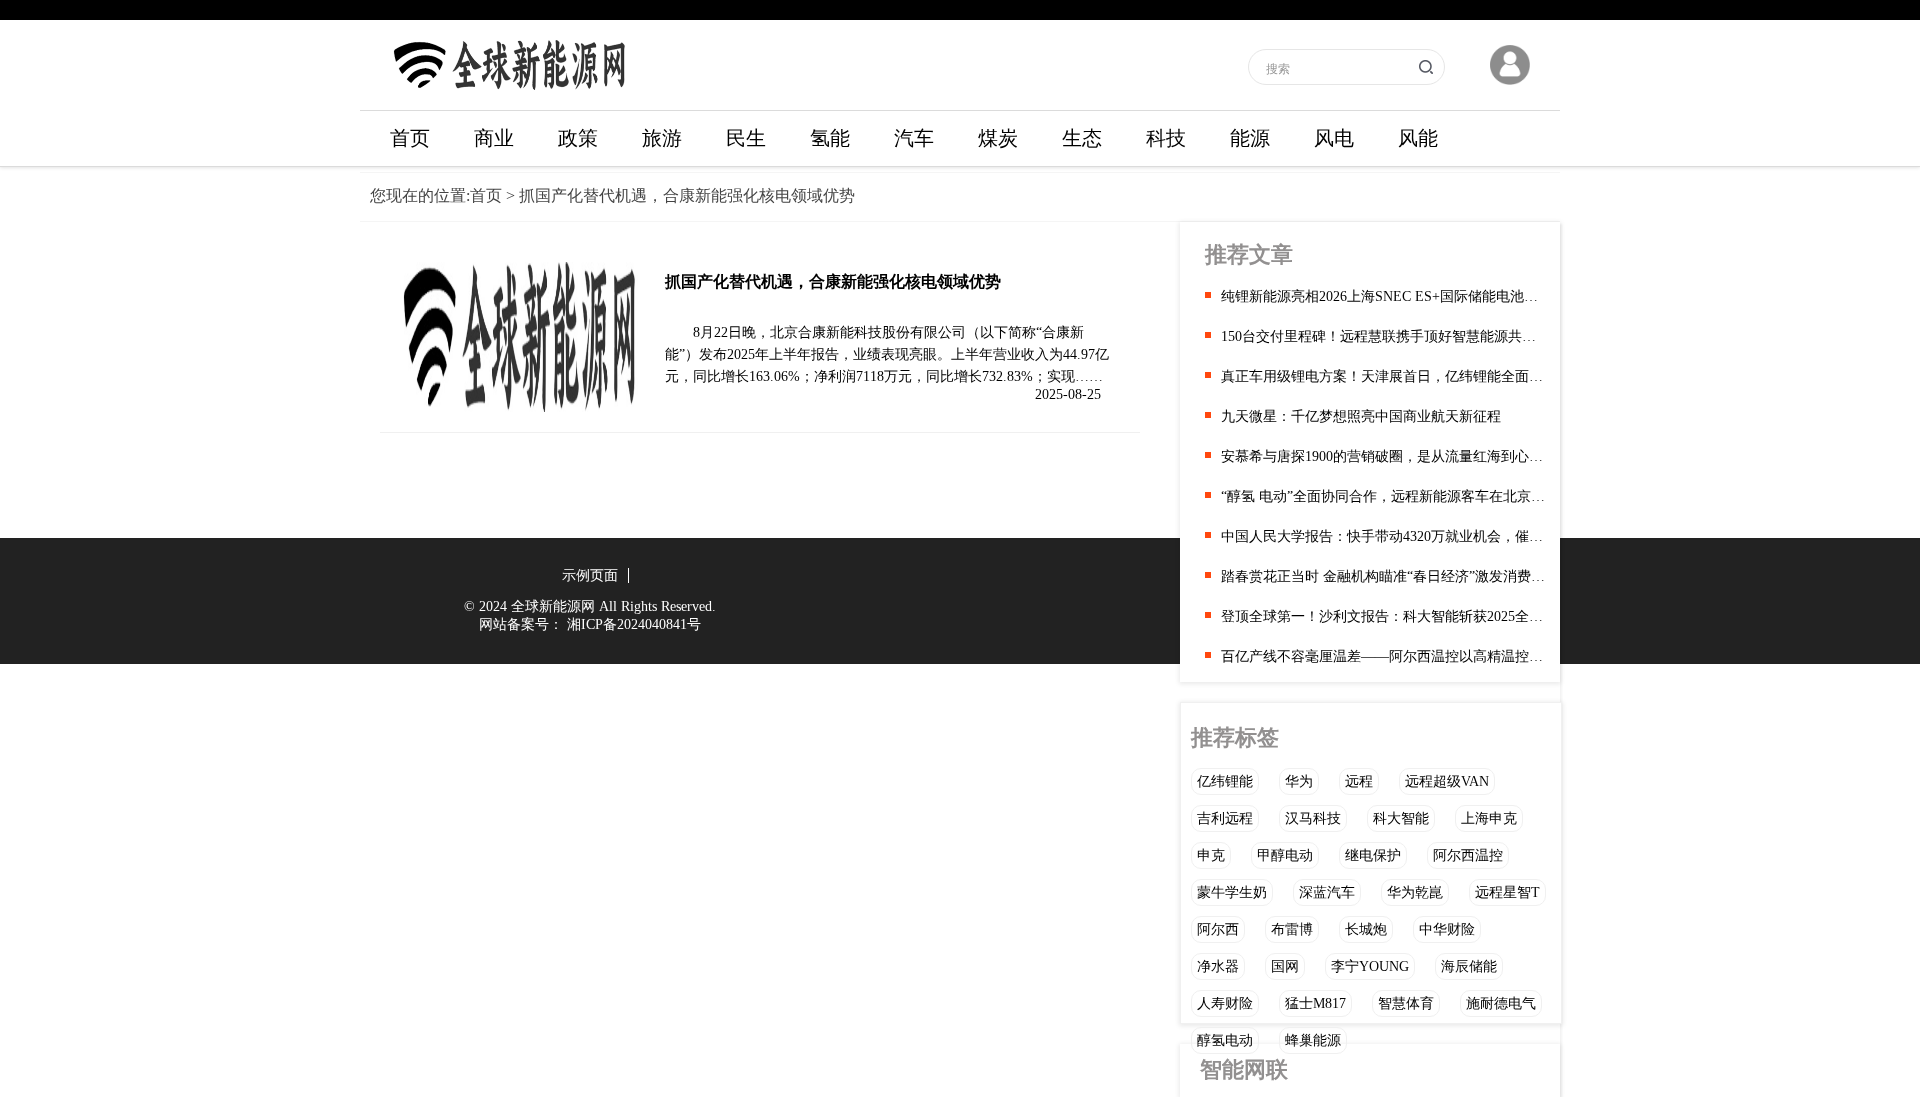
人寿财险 (1225, 1003)
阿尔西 (1218, 929)
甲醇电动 (1285, 855)
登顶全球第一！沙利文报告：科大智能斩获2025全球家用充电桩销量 (1383, 616)
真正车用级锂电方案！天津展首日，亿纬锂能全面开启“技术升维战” (1383, 376)
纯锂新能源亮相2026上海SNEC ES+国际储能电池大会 (1383, 296)
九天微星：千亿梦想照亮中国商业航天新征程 (1361, 416)
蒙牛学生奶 (1232, 892)
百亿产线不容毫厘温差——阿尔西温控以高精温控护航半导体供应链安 (1383, 656)
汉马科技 (1313, 818)
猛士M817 (1315, 1003)
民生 (746, 138)
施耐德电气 (1501, 1003)
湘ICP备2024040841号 (634, 624)
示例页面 (590, 575)
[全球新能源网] (510, 95)
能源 (1250, 138)
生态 (1082, 138)
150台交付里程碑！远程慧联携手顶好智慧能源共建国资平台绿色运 (1383, 336)
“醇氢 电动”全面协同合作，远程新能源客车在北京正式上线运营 (1383, 496)
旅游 (662, 138)
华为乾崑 (1415, 892)
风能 (1418, 138)
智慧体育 (1406, 1003)
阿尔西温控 (1468, 855)
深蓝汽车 (1327, 892)
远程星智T (1507, 892)
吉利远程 (1225, 818)
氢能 (830, 138)
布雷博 (1292, 929)
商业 (494, 138)
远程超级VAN (1447, 781)
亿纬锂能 (1225, 781)
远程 (1359, 781)
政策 (578, 138)
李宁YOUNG (1370, 966)
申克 (1211, 855)
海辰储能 (1469, 966)
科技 (1166, 138)
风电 (1334, 138)
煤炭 (998, 138)
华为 (1299, 781)
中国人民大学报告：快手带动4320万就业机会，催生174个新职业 (1383, 536)
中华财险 (1447, 929)
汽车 (914, 138)
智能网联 (1244, 1069)
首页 (410, 138)
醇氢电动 (1225, 1040)
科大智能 (1401, 818)
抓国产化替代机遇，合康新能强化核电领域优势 (833, 281)
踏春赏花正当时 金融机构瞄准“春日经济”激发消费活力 (1383, 576)
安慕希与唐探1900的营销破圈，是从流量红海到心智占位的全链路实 (1383, 456)
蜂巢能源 (1313, 1040)
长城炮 (1366, 929)
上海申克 (1489, 818)
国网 (1285, 966)
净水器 (1218, 966)
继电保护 (1373, 855)
